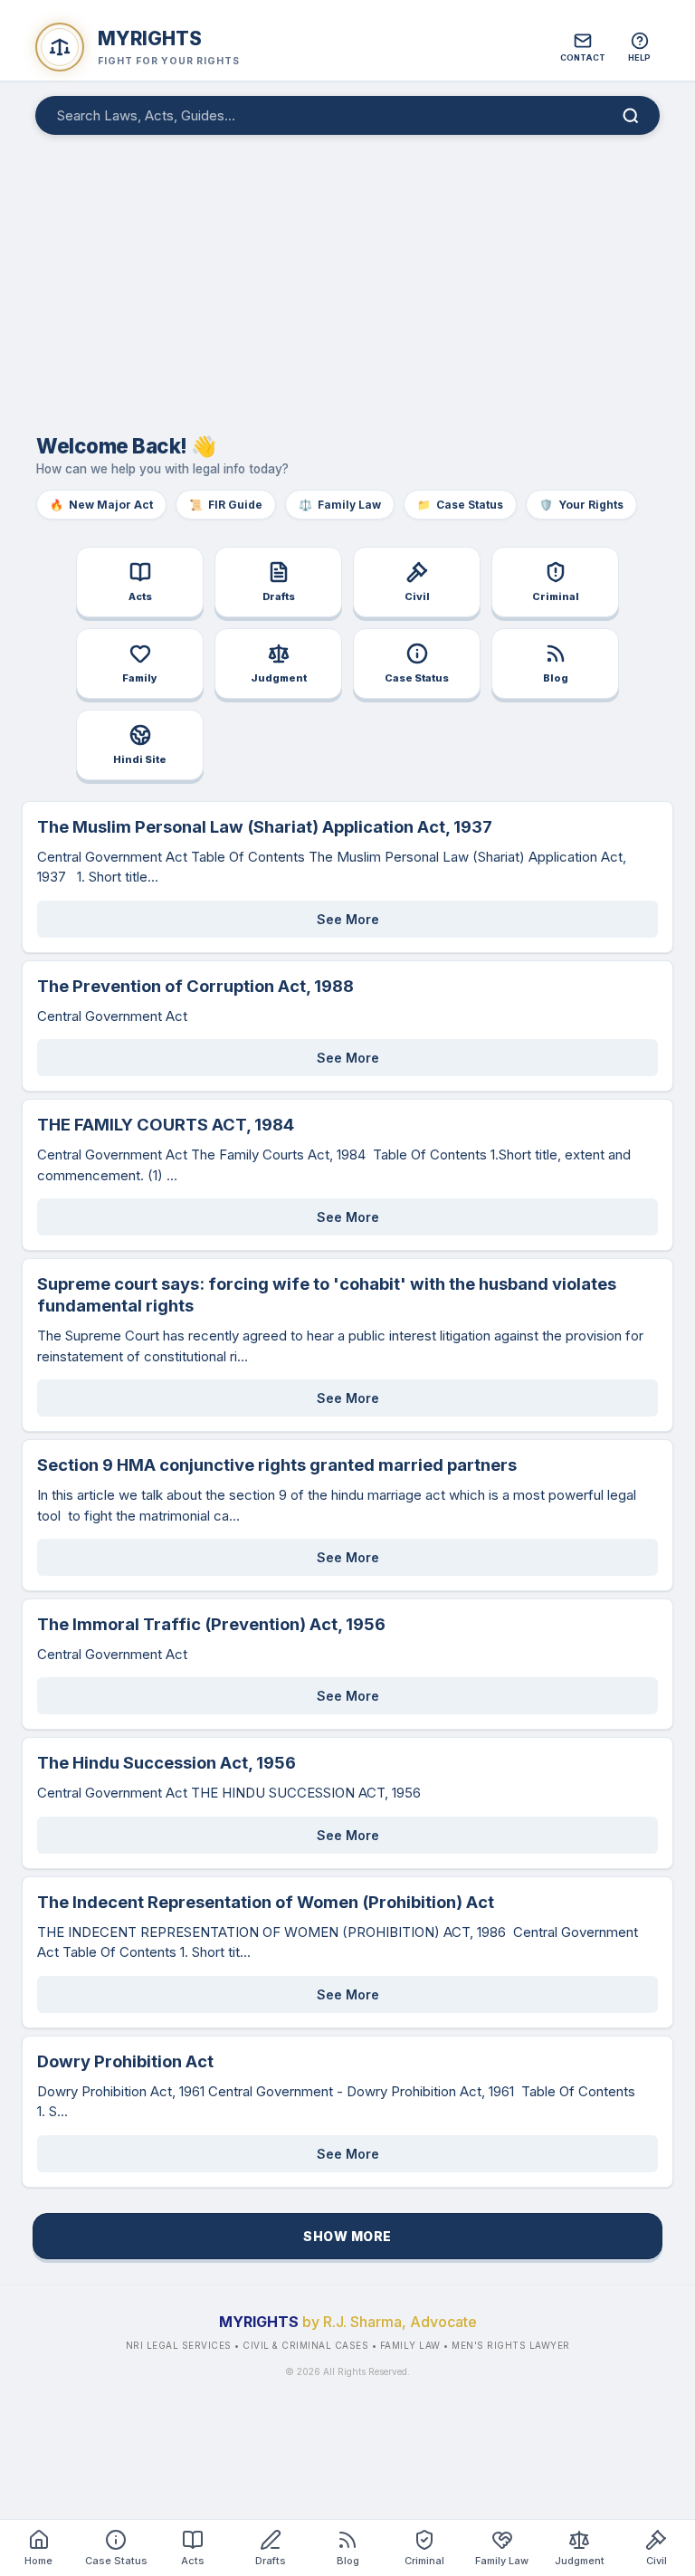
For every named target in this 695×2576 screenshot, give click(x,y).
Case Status (460, 505)
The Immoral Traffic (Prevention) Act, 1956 (211, 1624)
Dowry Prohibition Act (125, 2061)
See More (348, 919)
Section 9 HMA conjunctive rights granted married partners (277, 1465)
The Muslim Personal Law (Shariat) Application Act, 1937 (265, 826)
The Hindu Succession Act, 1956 (167, 1762)
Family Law (340, 505)
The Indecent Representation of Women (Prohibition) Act (266, 1902)
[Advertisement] (347, 275)
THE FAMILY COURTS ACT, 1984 (166, 1124)
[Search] (631, 116)
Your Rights (581, 505)
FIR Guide (226, 505)
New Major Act (101, 505)
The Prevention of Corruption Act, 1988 (195, 986)
